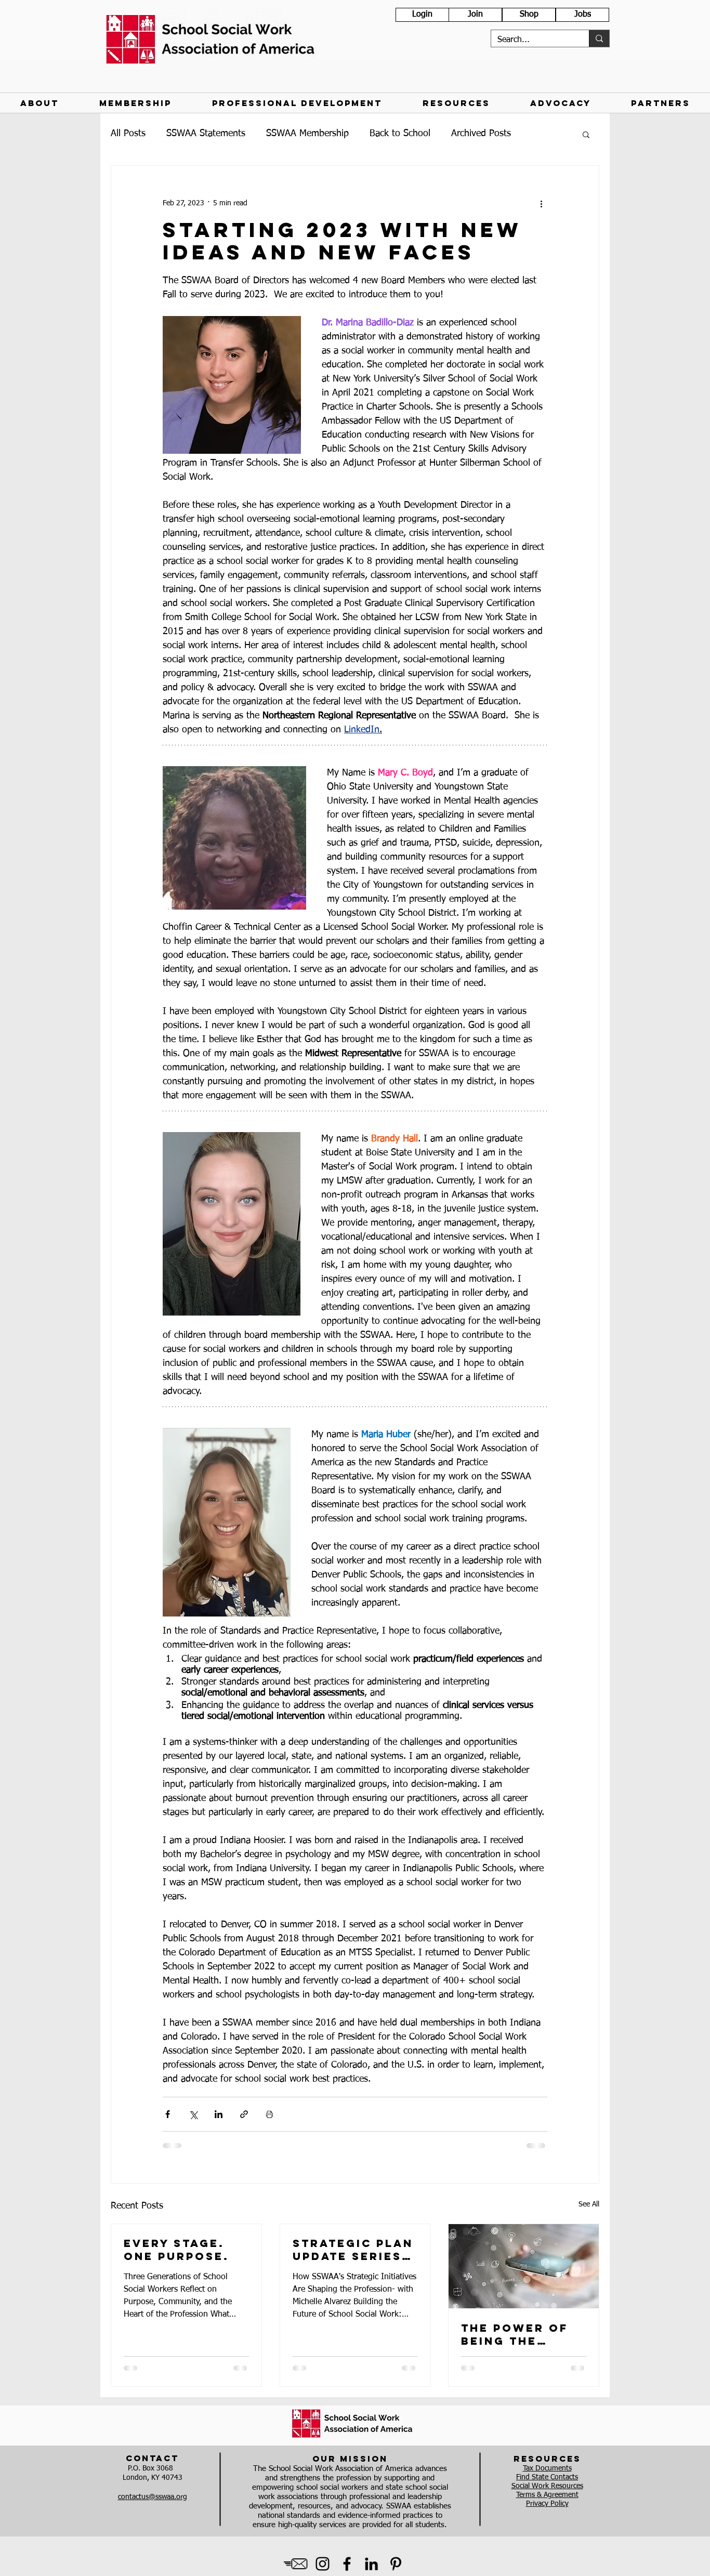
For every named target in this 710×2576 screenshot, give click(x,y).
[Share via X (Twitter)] (193, 2114)
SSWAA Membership (307, 134)
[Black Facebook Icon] (347, 2564)
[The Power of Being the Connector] (524, 2266)
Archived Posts (481, 134)
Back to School (400, 134)
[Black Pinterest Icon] (396, 2564)
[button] (40, 103)
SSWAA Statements (206, 134)
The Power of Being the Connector (515, 2334)
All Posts (128, 134)
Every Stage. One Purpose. (176, 2250)
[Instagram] (323, 2564)
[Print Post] (269, 2114)
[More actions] (541, 203)
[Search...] (599, 38)
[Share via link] (244, 2114)
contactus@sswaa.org (153, 2497)
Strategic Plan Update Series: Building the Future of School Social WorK (353, 2250)
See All (589, 2204)
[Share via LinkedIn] (219, 2114)
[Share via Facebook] (168, 2114)
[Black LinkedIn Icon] (371, 2564)
